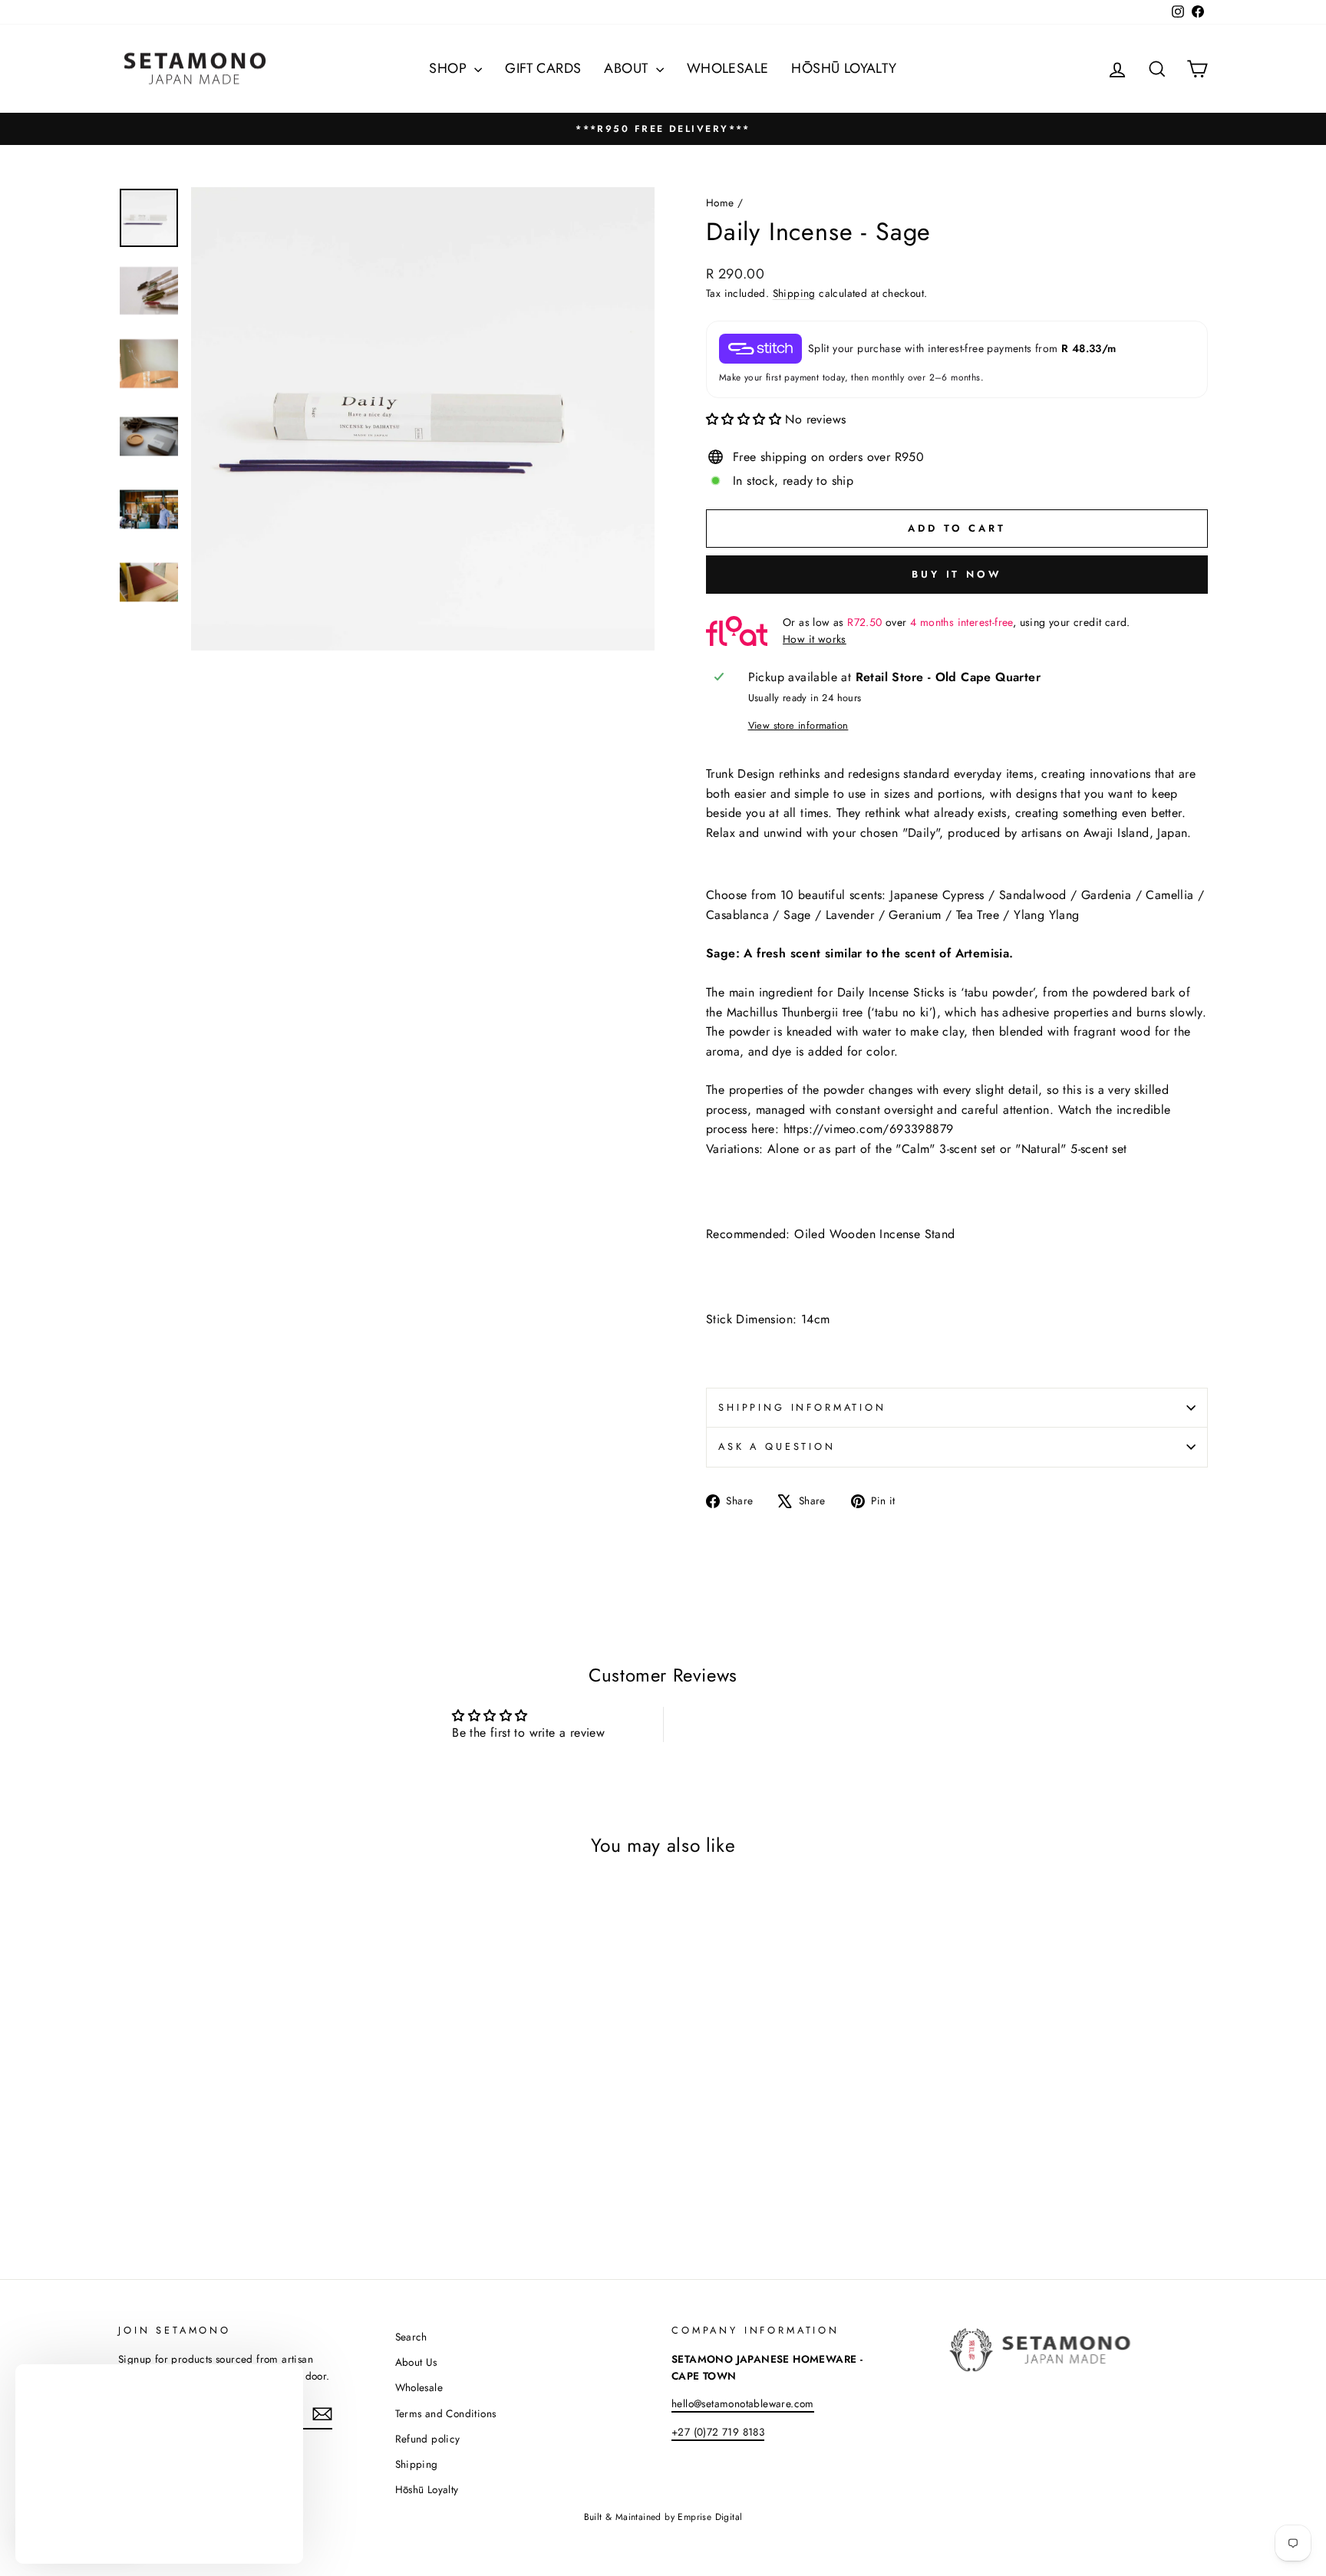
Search (411, 2337)
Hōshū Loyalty (427, 2489)
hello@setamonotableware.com (743, 2403)
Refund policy (428, 2439)
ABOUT (628, 68)
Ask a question (777, 1446)
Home (720, 203)
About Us (416, 2362)
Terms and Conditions (446, 2413)
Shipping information (802, 1407)
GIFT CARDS (543, 68)
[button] (745, 419)
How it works (815, 639)
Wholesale (419, 2387)
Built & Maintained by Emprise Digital (663, 2517)
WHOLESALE (728, 68)
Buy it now (957, 574)
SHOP (450, 68)
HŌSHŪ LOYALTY (844, 68)
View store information (798, 725)
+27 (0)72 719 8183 (718, 2432)
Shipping (794, 293)
